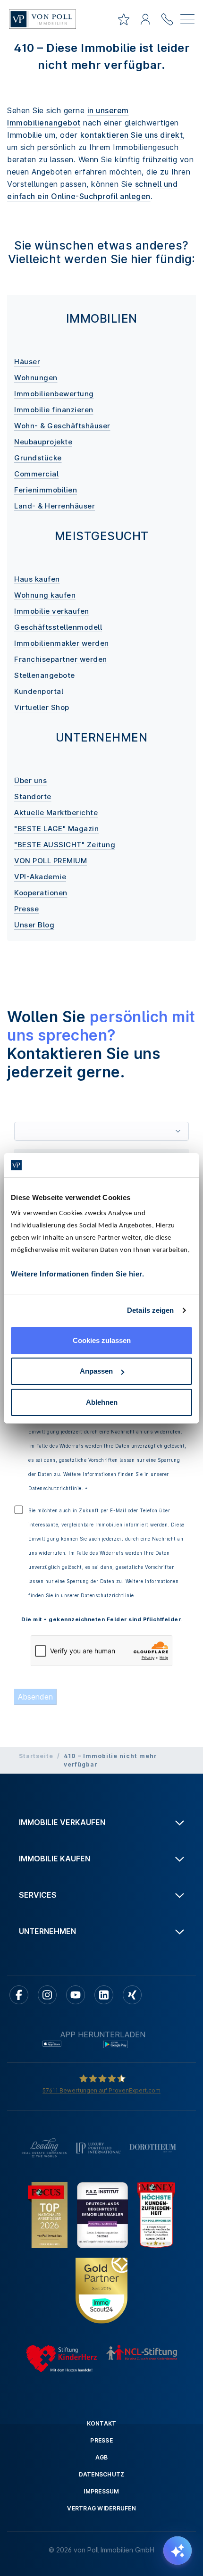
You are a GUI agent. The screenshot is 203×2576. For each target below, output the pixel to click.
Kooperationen (41, 893)
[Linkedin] (104, 1995)
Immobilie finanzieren (54, 410)
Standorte (33, 796)
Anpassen (96, 1371)
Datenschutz (102, 2474)
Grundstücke (38, 458)
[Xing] (132, 1995)
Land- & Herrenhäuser (55, 506)
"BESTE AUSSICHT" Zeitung (65, 845)
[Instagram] (47, 1995)
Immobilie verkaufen (52, 611)
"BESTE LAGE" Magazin (56, 829)
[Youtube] (76, 1995)
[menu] (187, 21)
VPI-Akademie (40, 877)
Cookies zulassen (102, 1340)
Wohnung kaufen (45, 595)
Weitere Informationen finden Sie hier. (77, 1274)
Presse (26, 909)
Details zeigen (150, 1310)
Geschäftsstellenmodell (58, 627)
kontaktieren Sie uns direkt (132, 135)
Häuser (27, 362)
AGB (102, 2457)
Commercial (36, 474)
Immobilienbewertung (54, 394)
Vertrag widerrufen (101, 2508)
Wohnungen (36, 378)
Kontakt (102, 2423)
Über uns (30, 780)
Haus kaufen (37, 579)
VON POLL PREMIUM (51, 861)
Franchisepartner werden (61, 659)
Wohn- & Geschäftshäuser (62, 426)
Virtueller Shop (42, 707)
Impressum (101, 2491)
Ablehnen (102, 1402)
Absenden (35, 1697)
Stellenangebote (45, 675)
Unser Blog (34, 925)
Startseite (36, 1756)
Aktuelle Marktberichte (56, 813)
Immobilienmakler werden (62, 643)
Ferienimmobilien (46, 490)
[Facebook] (19, 1995)
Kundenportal (39, 691)
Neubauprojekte (43, 442)
